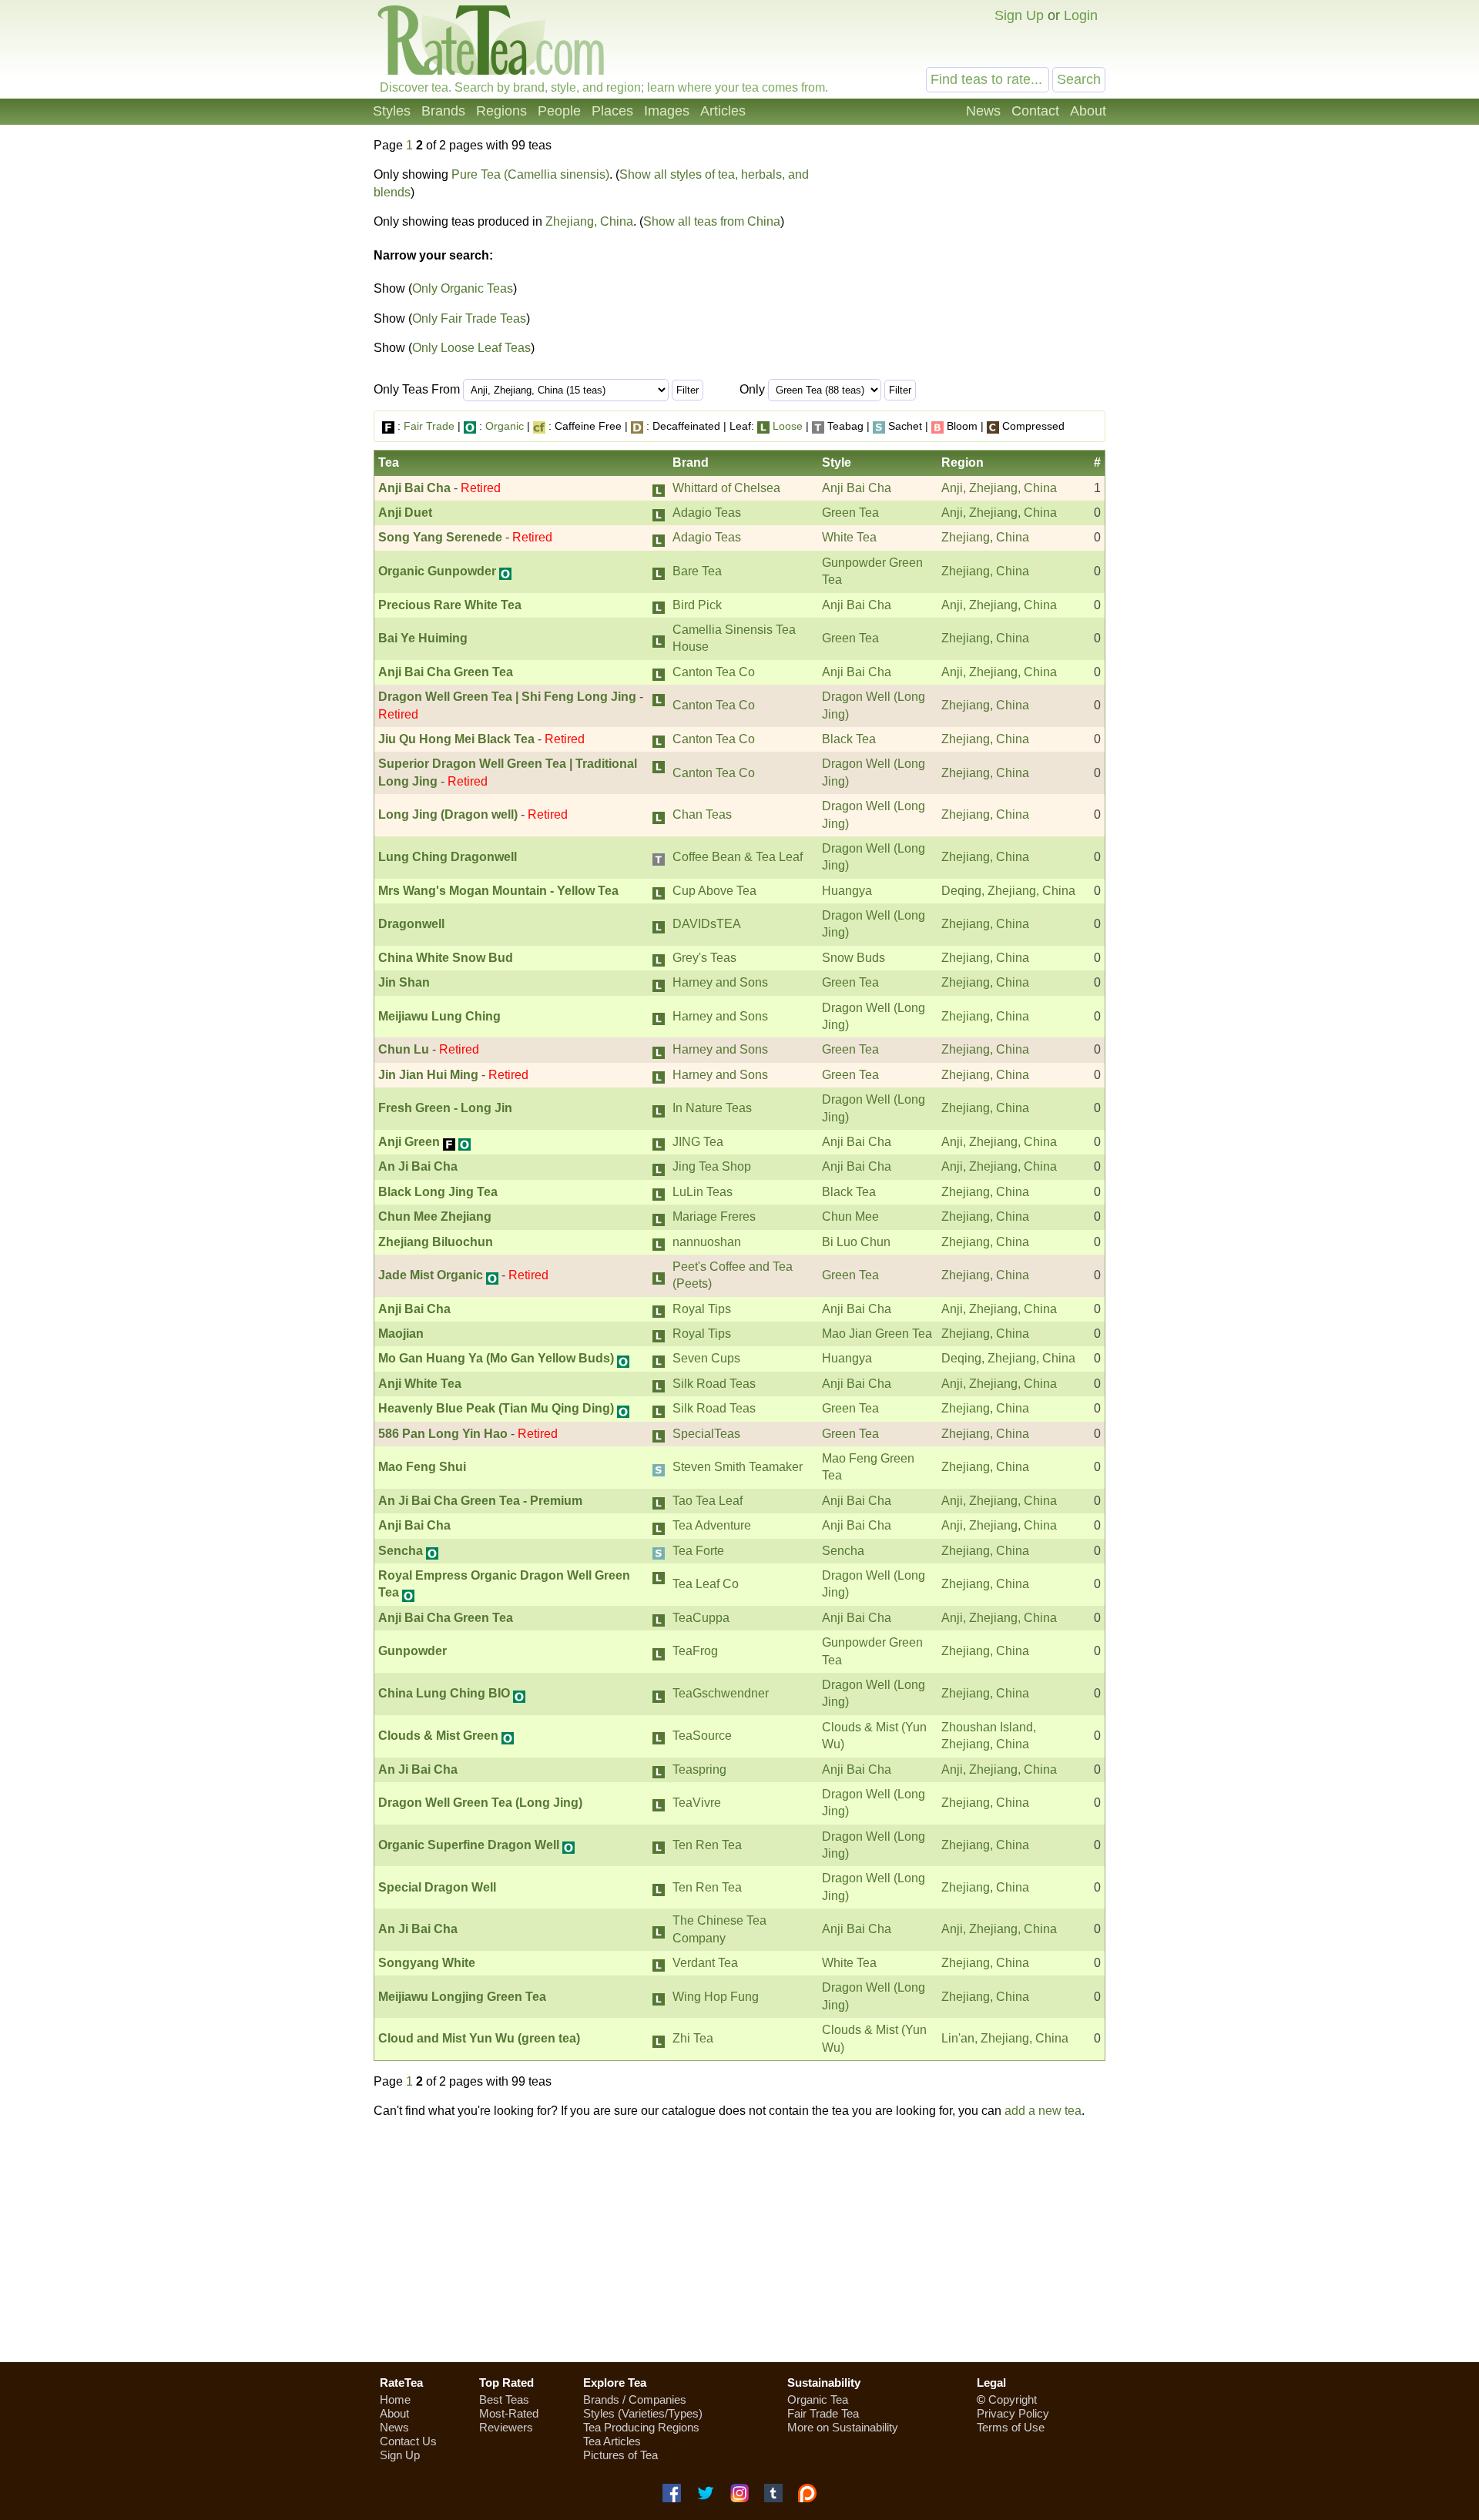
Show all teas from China (712, 221)
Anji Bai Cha (857, 488)
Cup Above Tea (714, 891)
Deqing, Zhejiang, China (1008, 891)
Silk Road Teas (714, 1384)
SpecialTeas (706, 1434)
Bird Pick (697, 605)
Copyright (1013, 2399)
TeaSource (702, 1736)
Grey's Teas (704, 958)
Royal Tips (702, 1309)
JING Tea (698, 1142)
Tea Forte (698, 1551)
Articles (723, 111)
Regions (501, 111)
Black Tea (849, 739)
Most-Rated (509, 2413)
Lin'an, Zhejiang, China (1005, 2038)
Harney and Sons (720, 982)
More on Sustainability (843, 2427)
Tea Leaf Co (706, 1584)
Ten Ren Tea (707, 1845)
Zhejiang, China (589, 221)
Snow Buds (854, 958)
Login (1081, 15)
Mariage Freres (714, 1216)
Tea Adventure (712, 1525)
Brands (443, 111)
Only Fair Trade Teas (469, 318)
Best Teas (504, 2399)
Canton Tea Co (714, 672)
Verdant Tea (705, 1963)
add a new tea (1043, 2111)
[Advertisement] (977, 253)
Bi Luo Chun (856, 1242)
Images (667, 111)
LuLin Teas (703, 1192)
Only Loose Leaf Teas (471, 348)
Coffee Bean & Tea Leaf (738, 857)
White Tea (849, 537)
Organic (505, 426)
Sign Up (1019, 15)
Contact (1035, 111)
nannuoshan (707, 1242)
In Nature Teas (712, 1108)
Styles (392, 111)
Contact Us (408, 2441)
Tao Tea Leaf (708, 1501)
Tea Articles (612, 2441)
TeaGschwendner (721, 1693)
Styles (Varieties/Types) (643, 2413)
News (983, 111)
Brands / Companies (635, 2399)
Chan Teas (702, 814)
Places (612, 111)
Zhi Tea (693, 2038)
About (1088, 111)
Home (395, 2399)
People (559, 111)
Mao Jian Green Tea (877, 1334)
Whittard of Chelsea (726, 488)
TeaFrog (695, 1651)
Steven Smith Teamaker (738, 1467)
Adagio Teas (707, 513)
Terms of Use (1011, 2427)
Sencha (843, 1551)
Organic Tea (818, 2399)
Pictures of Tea (620, 2455)
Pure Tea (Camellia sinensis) (530, 174)
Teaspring (699, 1769)
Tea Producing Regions (641, 2427)
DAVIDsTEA (707, 924)
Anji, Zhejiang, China (999, 488)
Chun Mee (850, 1216)
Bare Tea (697, 571)
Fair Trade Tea (823, 2413)
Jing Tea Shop (712, 1166)
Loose (788, 426)
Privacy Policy (1013, 2413)
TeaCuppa (701, 1618)
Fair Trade (429, 426)
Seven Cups (706, 1358)
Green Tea (850, 513)
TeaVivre (697, 1803)
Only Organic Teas (463, 288)
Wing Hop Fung (716, 1997)
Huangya (847, 891)
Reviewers (506, 2427)
